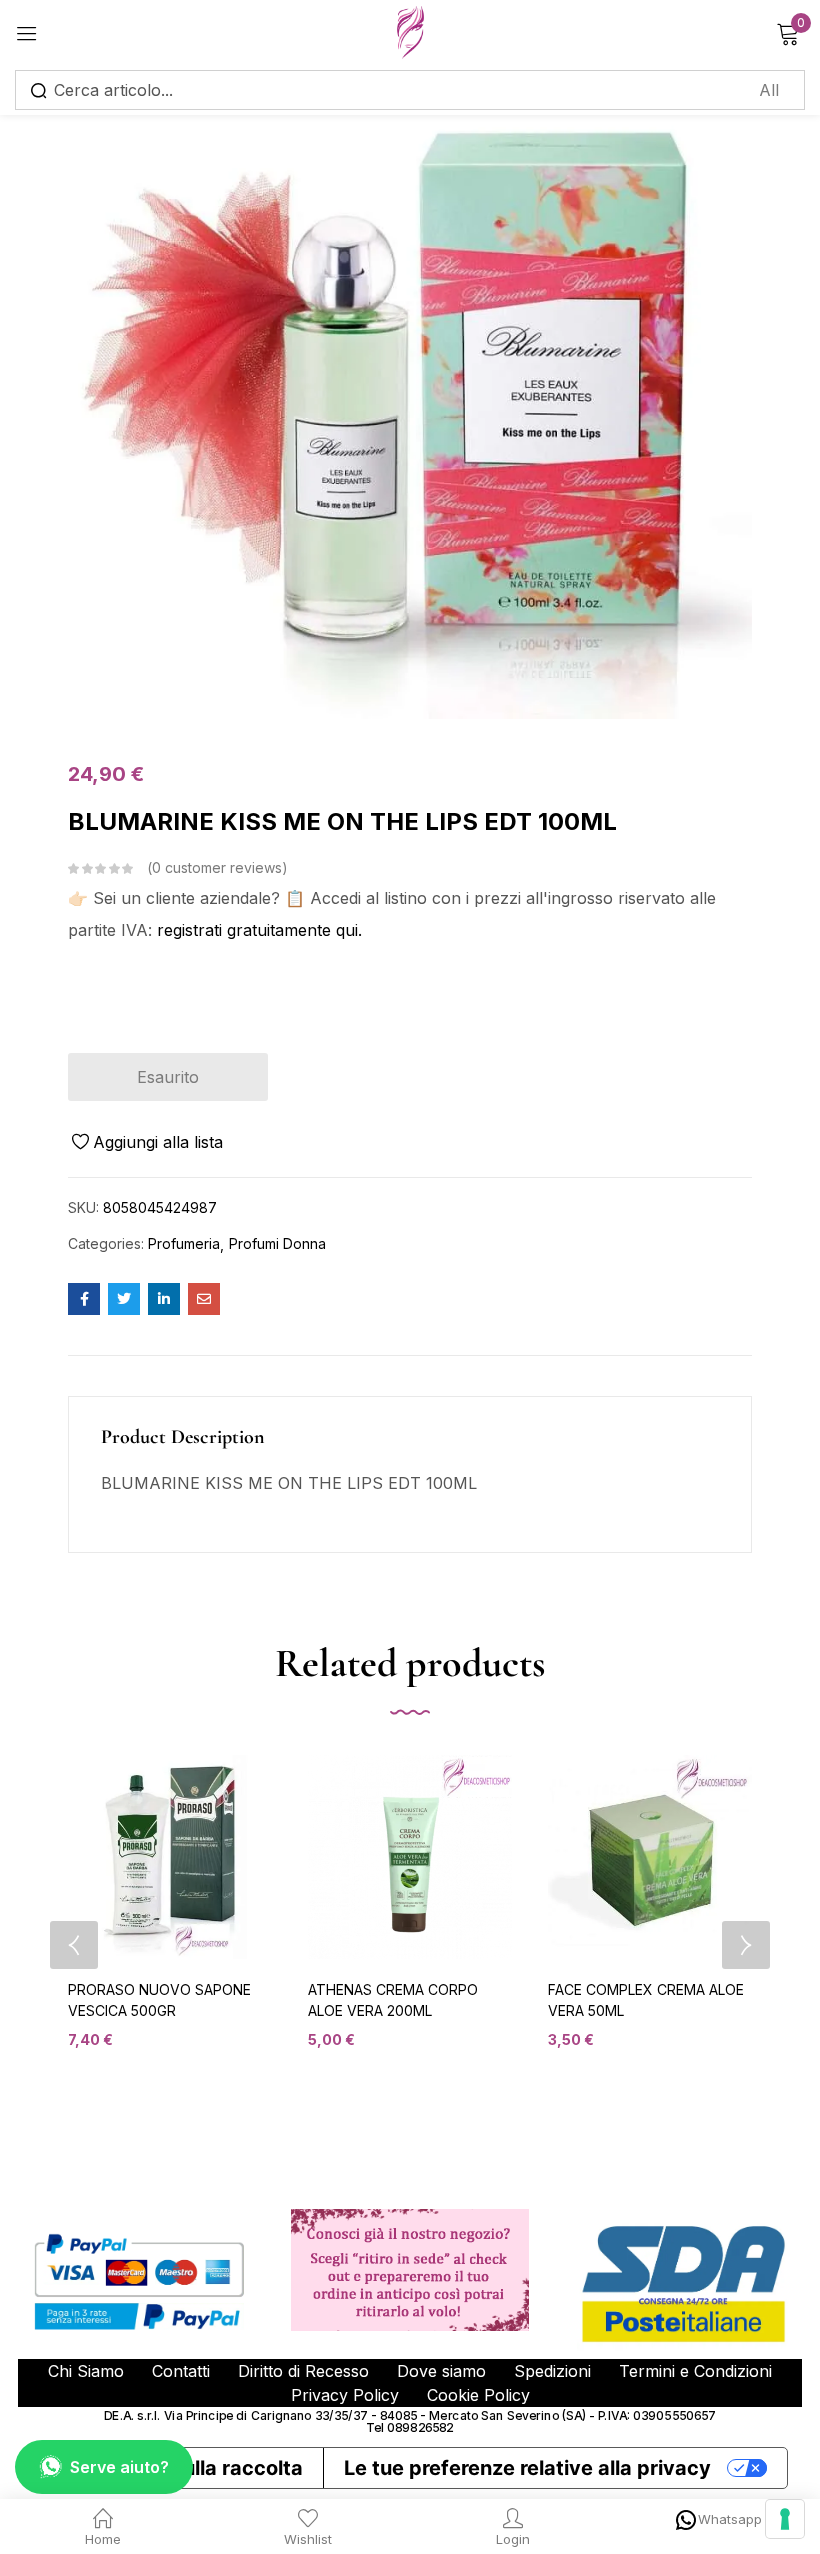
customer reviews (217, 867)
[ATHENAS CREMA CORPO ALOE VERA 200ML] (410, 1857)
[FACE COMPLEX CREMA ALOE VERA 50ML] (650, 1857)
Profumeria (184, 1243)
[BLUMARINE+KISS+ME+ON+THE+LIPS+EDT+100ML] (124, 1299)
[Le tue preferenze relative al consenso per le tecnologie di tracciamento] (785, 2519)
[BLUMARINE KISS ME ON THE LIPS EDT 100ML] (84, 1299)
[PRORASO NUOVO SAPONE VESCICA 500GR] (170, 1857)
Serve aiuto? (119, 2467)
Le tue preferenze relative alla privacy (527, 2468)
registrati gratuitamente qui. (259, 930)
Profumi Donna (277, 1243)
